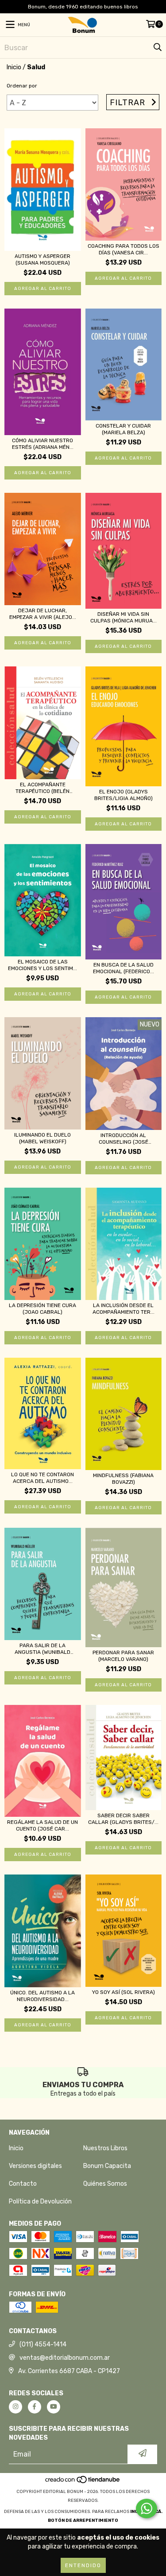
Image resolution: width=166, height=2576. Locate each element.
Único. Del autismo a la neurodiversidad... (42, 1996)
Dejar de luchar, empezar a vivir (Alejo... (43, 614)
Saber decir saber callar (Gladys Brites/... (123, 1819)
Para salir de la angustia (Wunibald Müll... (42, 1649)
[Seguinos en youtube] (54, 2407)
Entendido (83, 2565)
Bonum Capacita (107, 2166)
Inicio (14, 67)
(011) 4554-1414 (43, 2344)
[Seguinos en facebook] (35, 2407)
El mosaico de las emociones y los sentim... (42, 965)
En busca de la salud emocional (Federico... (124, 968)
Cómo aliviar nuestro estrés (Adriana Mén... (43, 444)
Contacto (23, 2184)
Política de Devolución (40, 2201)
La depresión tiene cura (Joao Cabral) (42, 1309)
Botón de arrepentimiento (83, 2521)
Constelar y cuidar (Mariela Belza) (123, 429)
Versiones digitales (35, 2166)
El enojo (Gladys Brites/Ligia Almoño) (124, 795)
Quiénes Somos (105, 2184)
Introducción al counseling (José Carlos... (124, 1139)
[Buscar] (157, 48)
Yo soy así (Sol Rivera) (124, 1992)
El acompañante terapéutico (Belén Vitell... (42, 788)
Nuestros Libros (105, 2148)
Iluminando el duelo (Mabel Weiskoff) (42, 1138)
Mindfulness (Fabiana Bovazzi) (123, 1479)
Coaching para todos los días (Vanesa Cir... (124, 249)
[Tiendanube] (83, 2483)
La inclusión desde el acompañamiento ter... (124, 1309)
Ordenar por (22, 86)
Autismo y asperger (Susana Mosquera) (42, 260)
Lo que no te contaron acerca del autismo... (42, 1478)
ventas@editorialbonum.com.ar (65, 2358)
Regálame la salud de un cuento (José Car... (42, 1825)
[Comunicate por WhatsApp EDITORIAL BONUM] (147, 2509)
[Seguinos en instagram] (15, 2407)
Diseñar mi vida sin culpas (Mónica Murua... (124, 617)
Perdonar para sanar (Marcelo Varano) (123, 1656)
